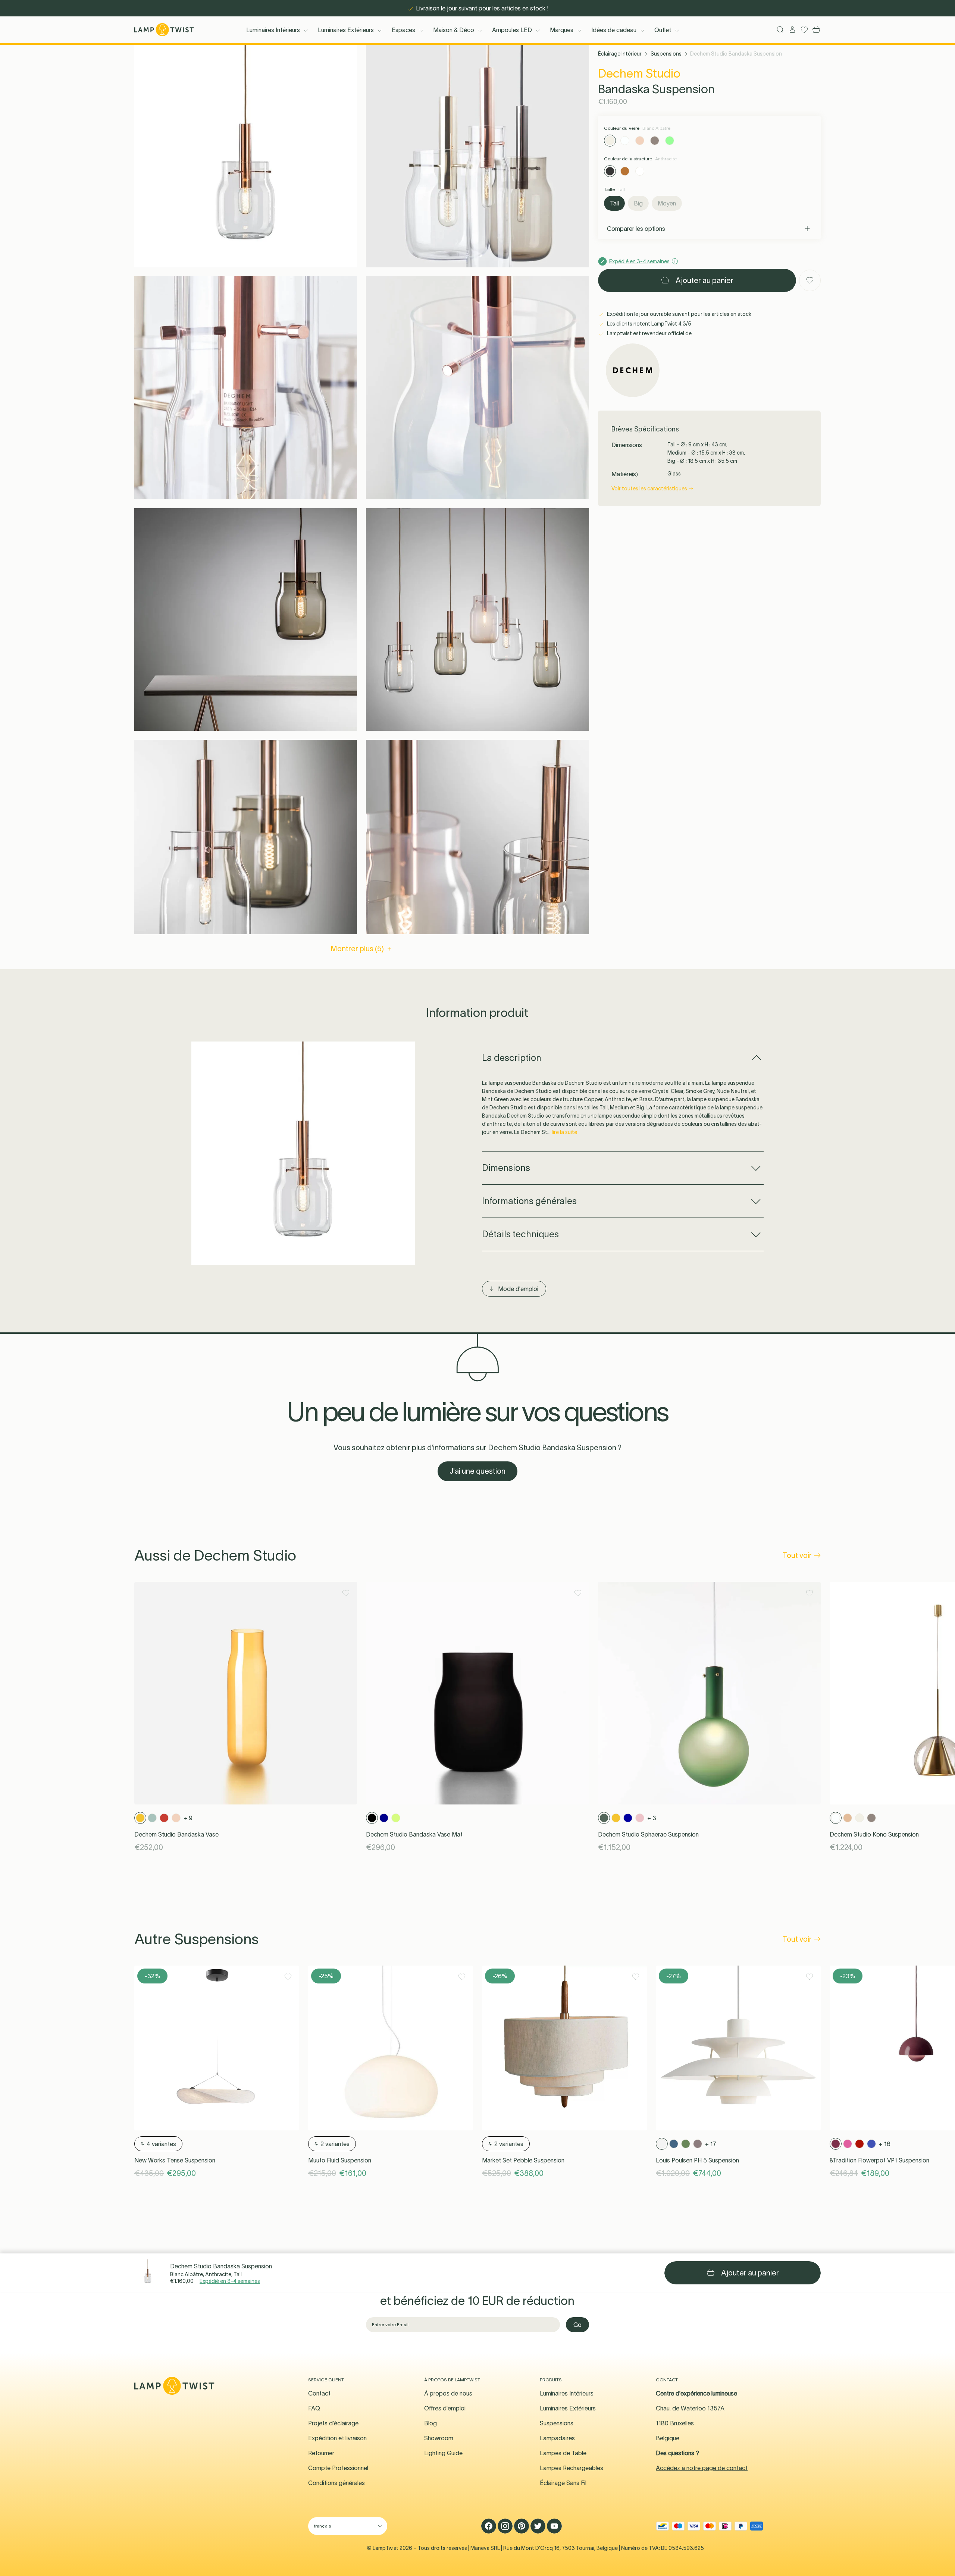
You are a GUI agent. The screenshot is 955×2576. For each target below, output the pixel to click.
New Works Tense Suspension (175, 2160)
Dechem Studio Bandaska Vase (176, 1834)
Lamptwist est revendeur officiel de (649, 333)
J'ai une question (477, 1471)
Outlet (663, 30)
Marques (562, 30)
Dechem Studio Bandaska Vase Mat (414, 1834)
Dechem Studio (639, 73)
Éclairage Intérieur (620, 54)
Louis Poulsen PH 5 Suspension (697, 2160)
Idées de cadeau (614, 30)
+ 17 (711, 2144)
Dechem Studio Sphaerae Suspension (648, 1834)
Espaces (403, 30)
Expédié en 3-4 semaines (230, 2281)
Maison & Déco (454, 30)
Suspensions (666, 54)
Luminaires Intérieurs (273, 30)
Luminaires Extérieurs (346, 30)
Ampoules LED (512, 30)
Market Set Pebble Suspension (523, 2160)
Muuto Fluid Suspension (340, 2160)
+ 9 (188, 1818)
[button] (246, 156)
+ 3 (652, 1818)
